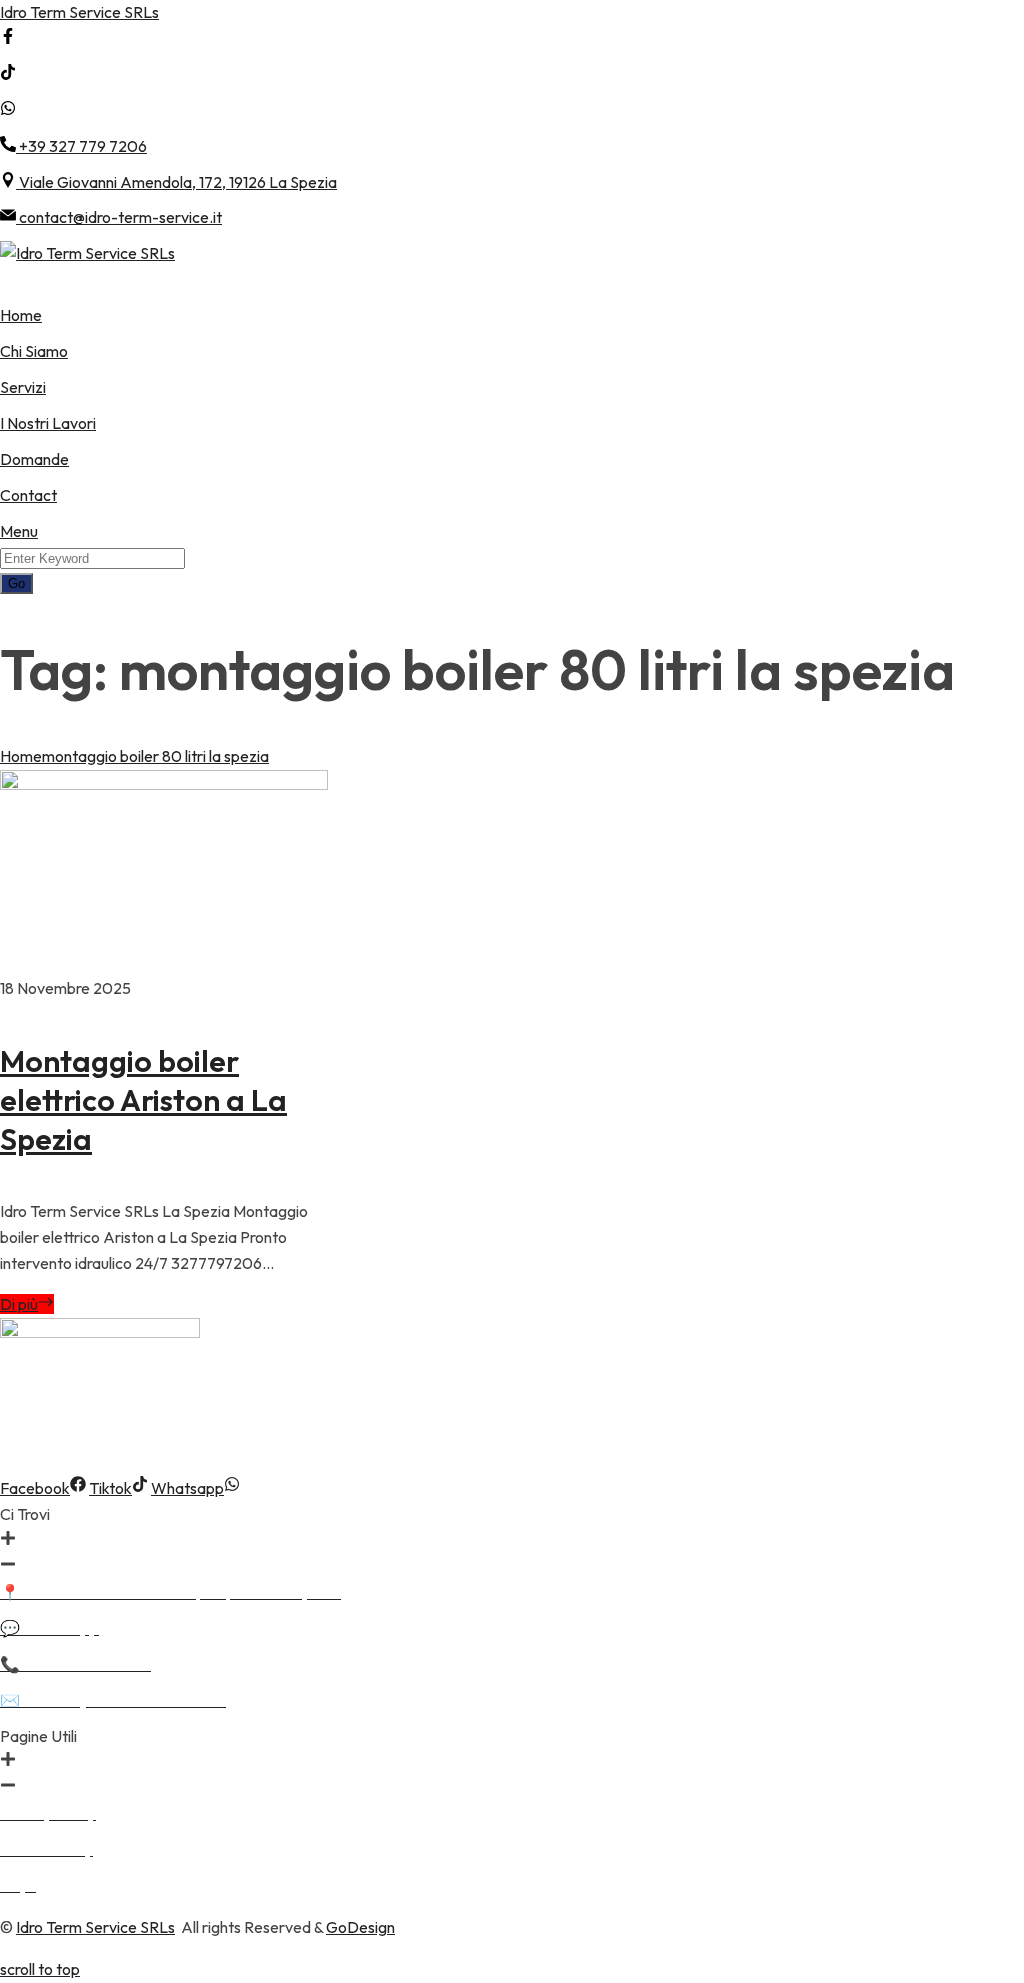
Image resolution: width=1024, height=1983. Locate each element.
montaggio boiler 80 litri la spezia (155, 756)
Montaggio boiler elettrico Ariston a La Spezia (143, 1100)
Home (21, 756)
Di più (19, 1304)
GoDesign (360, 1927)
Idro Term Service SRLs (79, 12)
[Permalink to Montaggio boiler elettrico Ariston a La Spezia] (164, 784)
